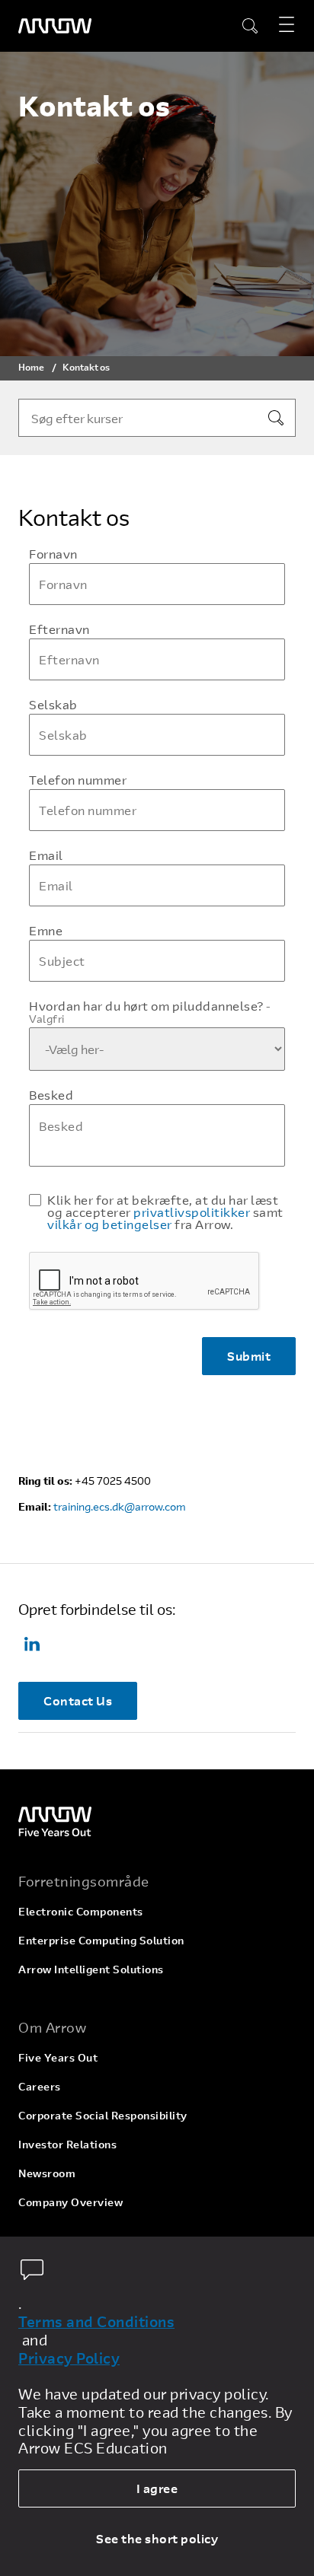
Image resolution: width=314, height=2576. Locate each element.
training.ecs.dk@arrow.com (120, 1506)
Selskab (53, 705)
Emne (46, 931)
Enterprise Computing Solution (101, 1940)
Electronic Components (81, 1911)
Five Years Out (58, 2057)
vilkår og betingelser (110, 1224)
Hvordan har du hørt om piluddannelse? (150, 1012)
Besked (51, 1095)
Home (31, 367)
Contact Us (78, 1700)
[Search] (276, 418)
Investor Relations (67, 2144)
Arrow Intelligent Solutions (91, 1969)
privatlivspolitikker (192, 1212)
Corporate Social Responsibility (103, 2115)
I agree (157, 2488)
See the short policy (157, 2538)
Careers (40, 2086)
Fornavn (53, 554)
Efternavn (59, 629)
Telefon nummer (78, 780)
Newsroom (47, 2173)
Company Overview (70, 2202)
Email (46, 855)
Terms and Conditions (96, 2322)
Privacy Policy (69, 2358)
